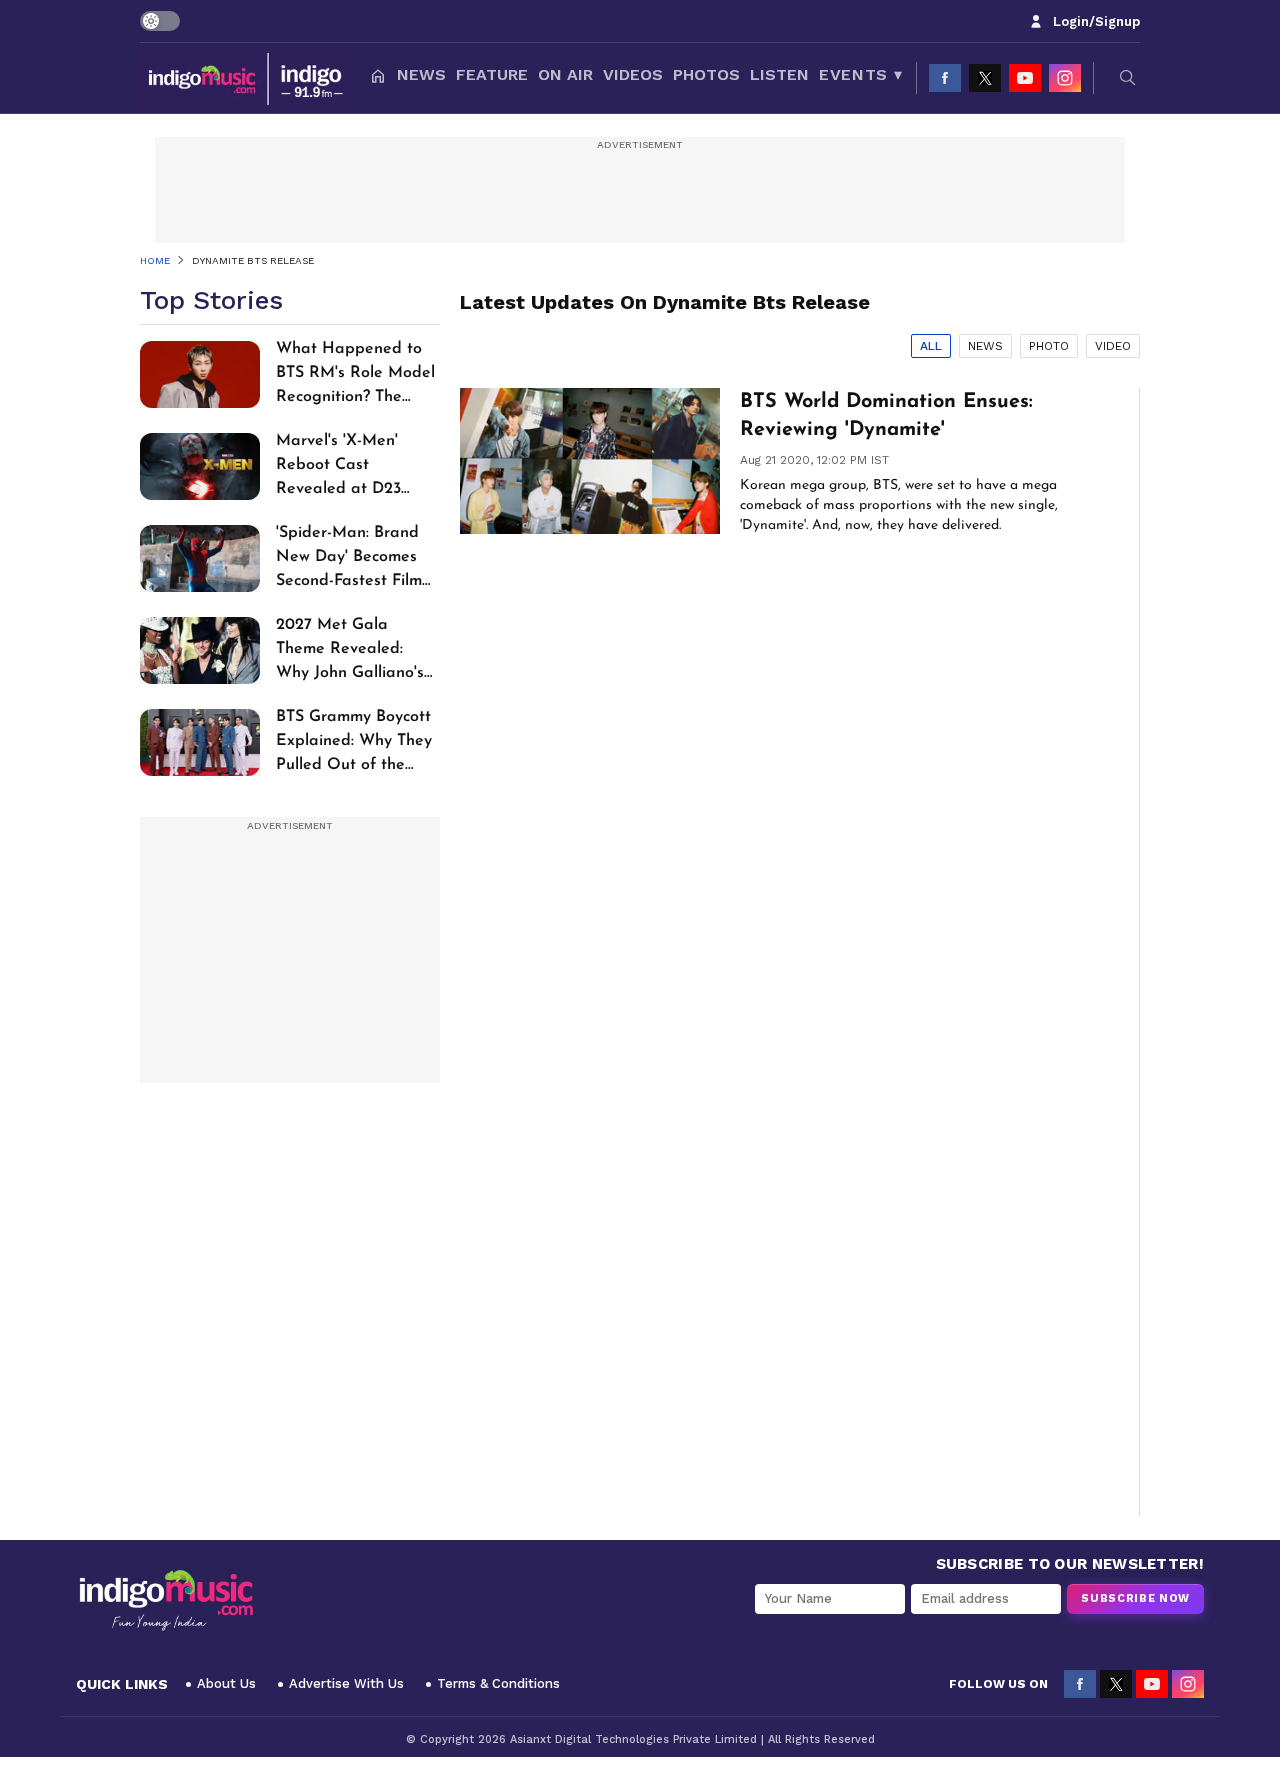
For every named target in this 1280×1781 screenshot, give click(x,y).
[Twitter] (985, 78)
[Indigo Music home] (247, 78)
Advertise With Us (346, 1683)
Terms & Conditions (498, 1683)
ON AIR (565, 74)
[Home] (378, 78)
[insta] (1065, 78)
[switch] (160, 21)
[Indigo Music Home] (166, 1601)
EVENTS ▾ (860, 74)
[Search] (1128, 78)
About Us (226, 1683)
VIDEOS (633, 74)
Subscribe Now (1135, 1598)
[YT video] (1025, 78)
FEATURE (492, 74)
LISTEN (779, 74)
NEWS (421, 74)
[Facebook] (945, 78)
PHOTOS (706, 74)
